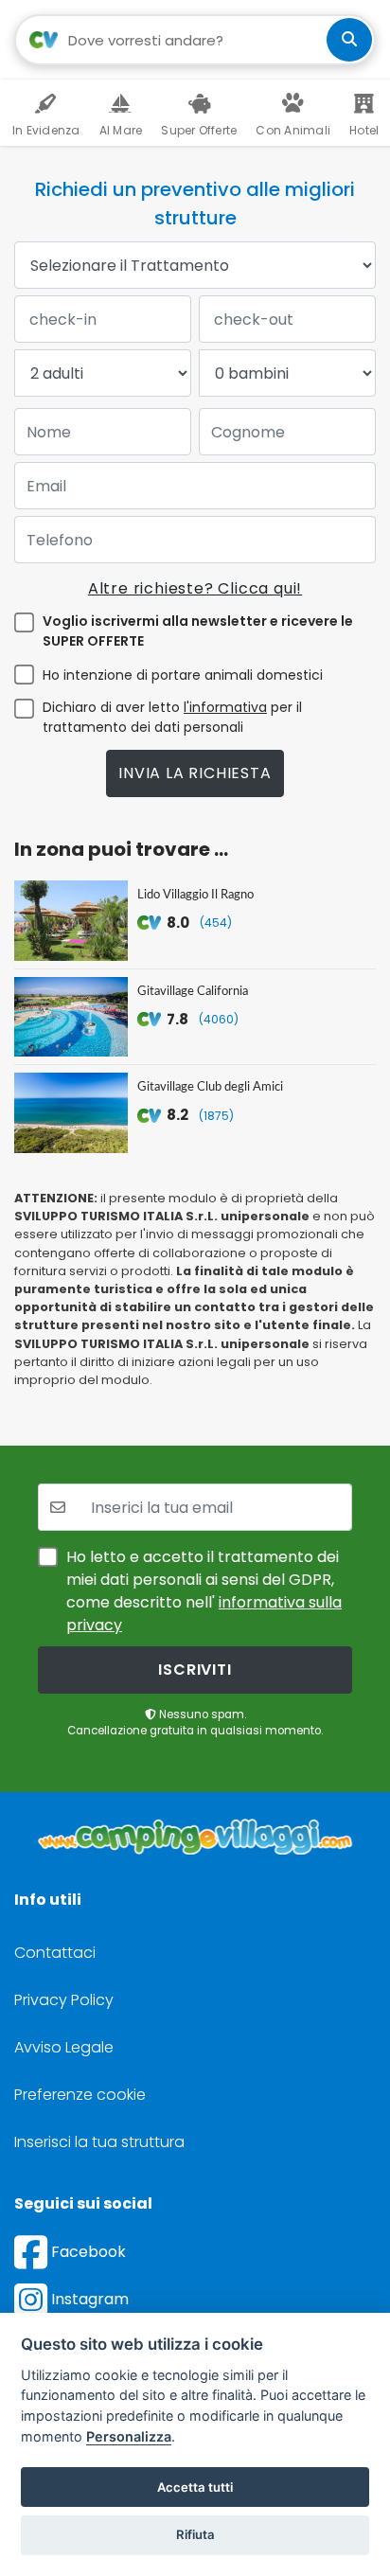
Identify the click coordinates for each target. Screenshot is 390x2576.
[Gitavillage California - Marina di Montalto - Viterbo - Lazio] (71, 1017)
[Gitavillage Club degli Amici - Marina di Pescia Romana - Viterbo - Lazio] (71, 1113)
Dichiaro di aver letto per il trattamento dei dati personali (172, 717)
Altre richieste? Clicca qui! (195, 588)
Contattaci (55, 1953)
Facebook (87, 2252)
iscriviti (195, 1670)
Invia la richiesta (195, 773)
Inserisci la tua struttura (99, 2142)
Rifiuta (195, 2534)
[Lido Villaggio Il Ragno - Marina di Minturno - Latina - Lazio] (71, 921)
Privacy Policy (64, 2000)
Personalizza (129, 2436)
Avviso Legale (64, 2047)
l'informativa (225, 707)
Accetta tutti (195, 2487)
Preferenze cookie (80, 2095)
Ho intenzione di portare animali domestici (183, 675)
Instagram (88, 2299)
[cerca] (349, 40)
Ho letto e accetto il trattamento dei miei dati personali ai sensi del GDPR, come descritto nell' (204, 1591)
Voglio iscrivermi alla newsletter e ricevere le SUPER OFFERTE (198, 631)
